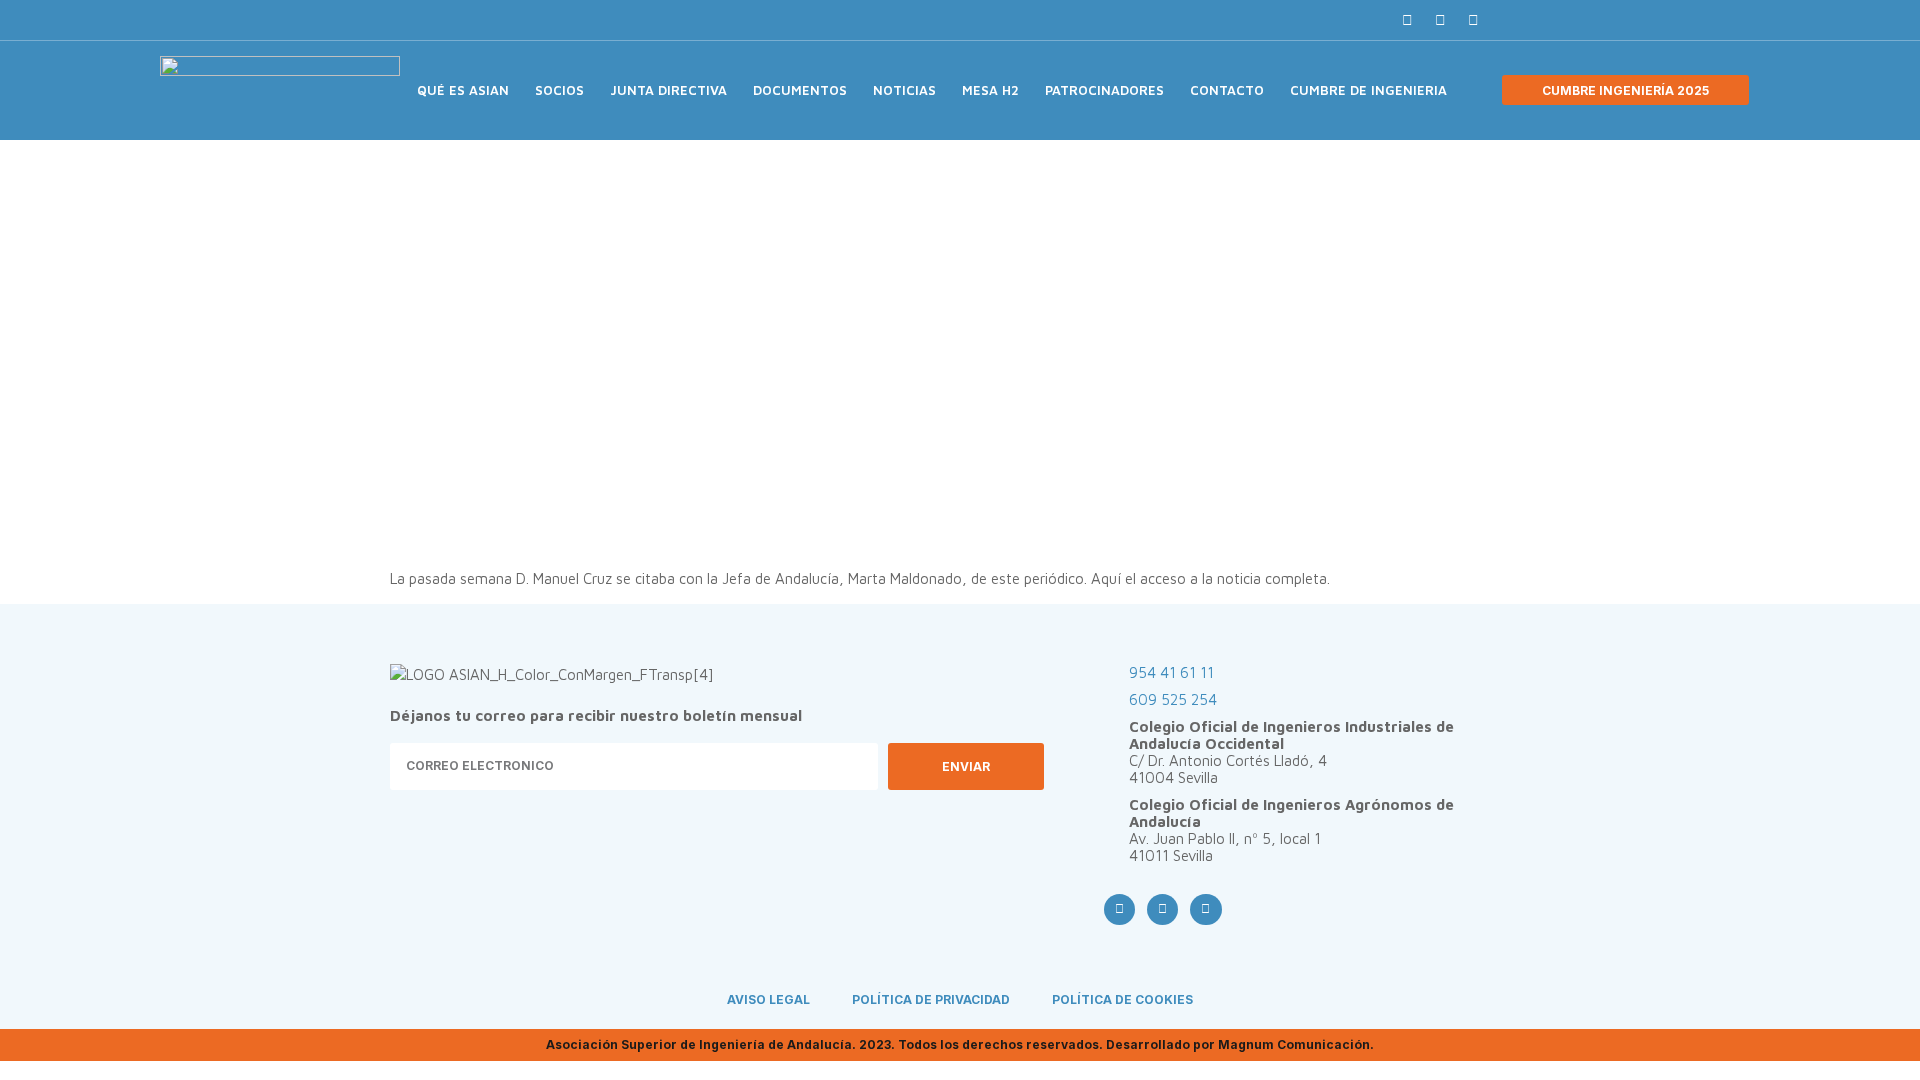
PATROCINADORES (1104, 90)
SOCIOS (559, 90)
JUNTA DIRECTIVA (668, 90)
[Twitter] (1440, 20)
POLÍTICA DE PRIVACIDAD (931, 999)
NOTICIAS (904, 90)
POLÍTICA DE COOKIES (1122, 999)
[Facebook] (1407, 20)
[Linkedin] (1473, 20)
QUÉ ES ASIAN (463, 90)
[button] (1508, 20)
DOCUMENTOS (800, 90)
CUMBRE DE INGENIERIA (1368, 90)
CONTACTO (1227, 90)
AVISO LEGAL (768, 999)
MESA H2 (990, 90)
